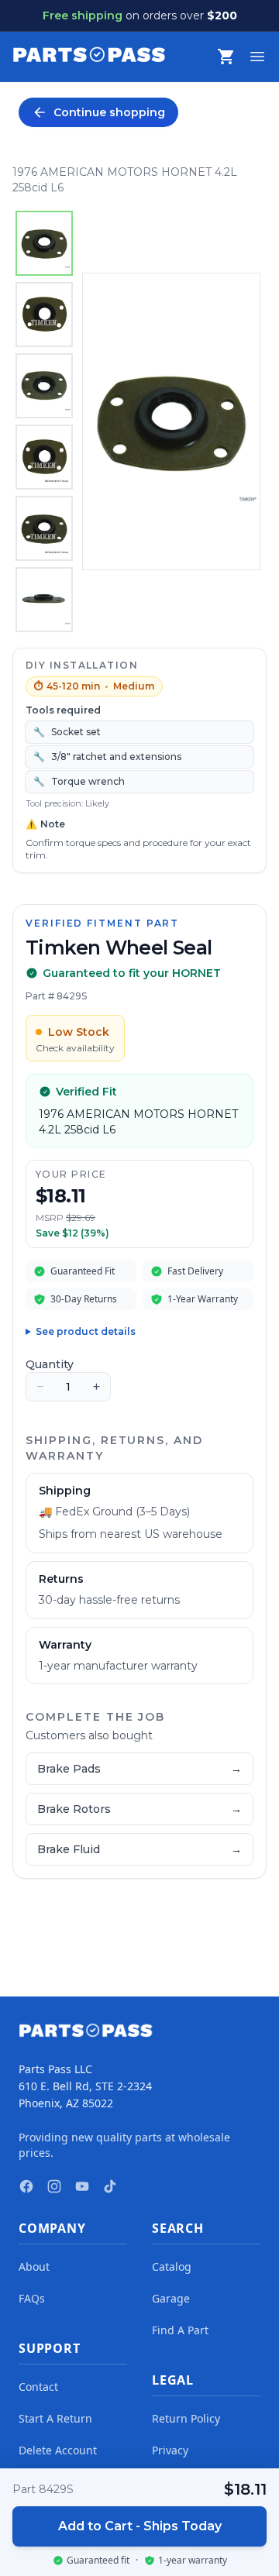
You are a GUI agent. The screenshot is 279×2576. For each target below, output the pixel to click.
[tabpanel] (171, 421)
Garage (171, 2298)
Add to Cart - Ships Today (140, 2526)
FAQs (32, 2298)
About (34, 2266)
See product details (86, 1331)
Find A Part (180, 2330)
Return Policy (186, 2418)
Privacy (170, 2450)
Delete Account (58, 2450)
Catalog (172, 2266)
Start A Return (55, 2418)
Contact (38, 2387)
